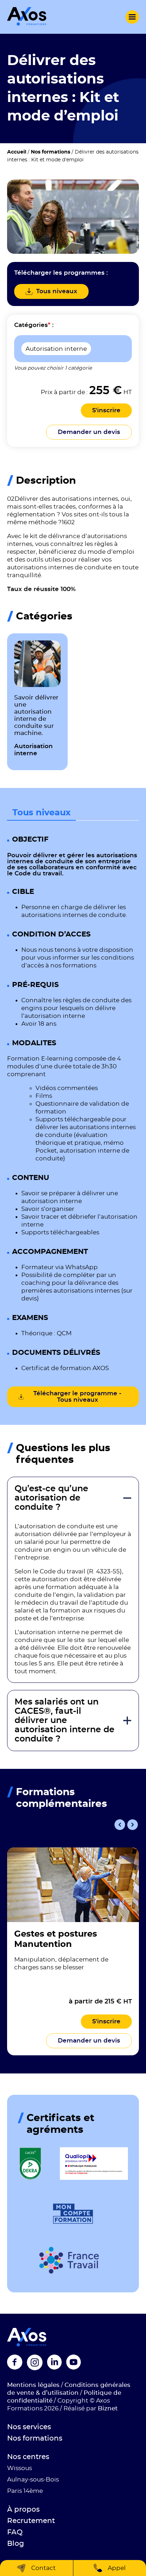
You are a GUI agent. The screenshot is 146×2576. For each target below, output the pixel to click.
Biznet (108, 2408)
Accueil (17, 152)
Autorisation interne (56, 349)
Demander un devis (89, 432)
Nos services (29, 2427)
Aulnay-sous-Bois (33, 2480)
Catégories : (34, 325)
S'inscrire (106, 410)
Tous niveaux (41, 813)
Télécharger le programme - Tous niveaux (77, 1397)
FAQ (15, 2532)
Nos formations (50, 152)
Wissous (19, 2468)
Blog (16, 2544)
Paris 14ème (25, 2491)
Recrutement (31, 2521)
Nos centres (28, 2457)
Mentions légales (33, 2385)
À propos (23, 2510)
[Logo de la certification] (30, 2164)
